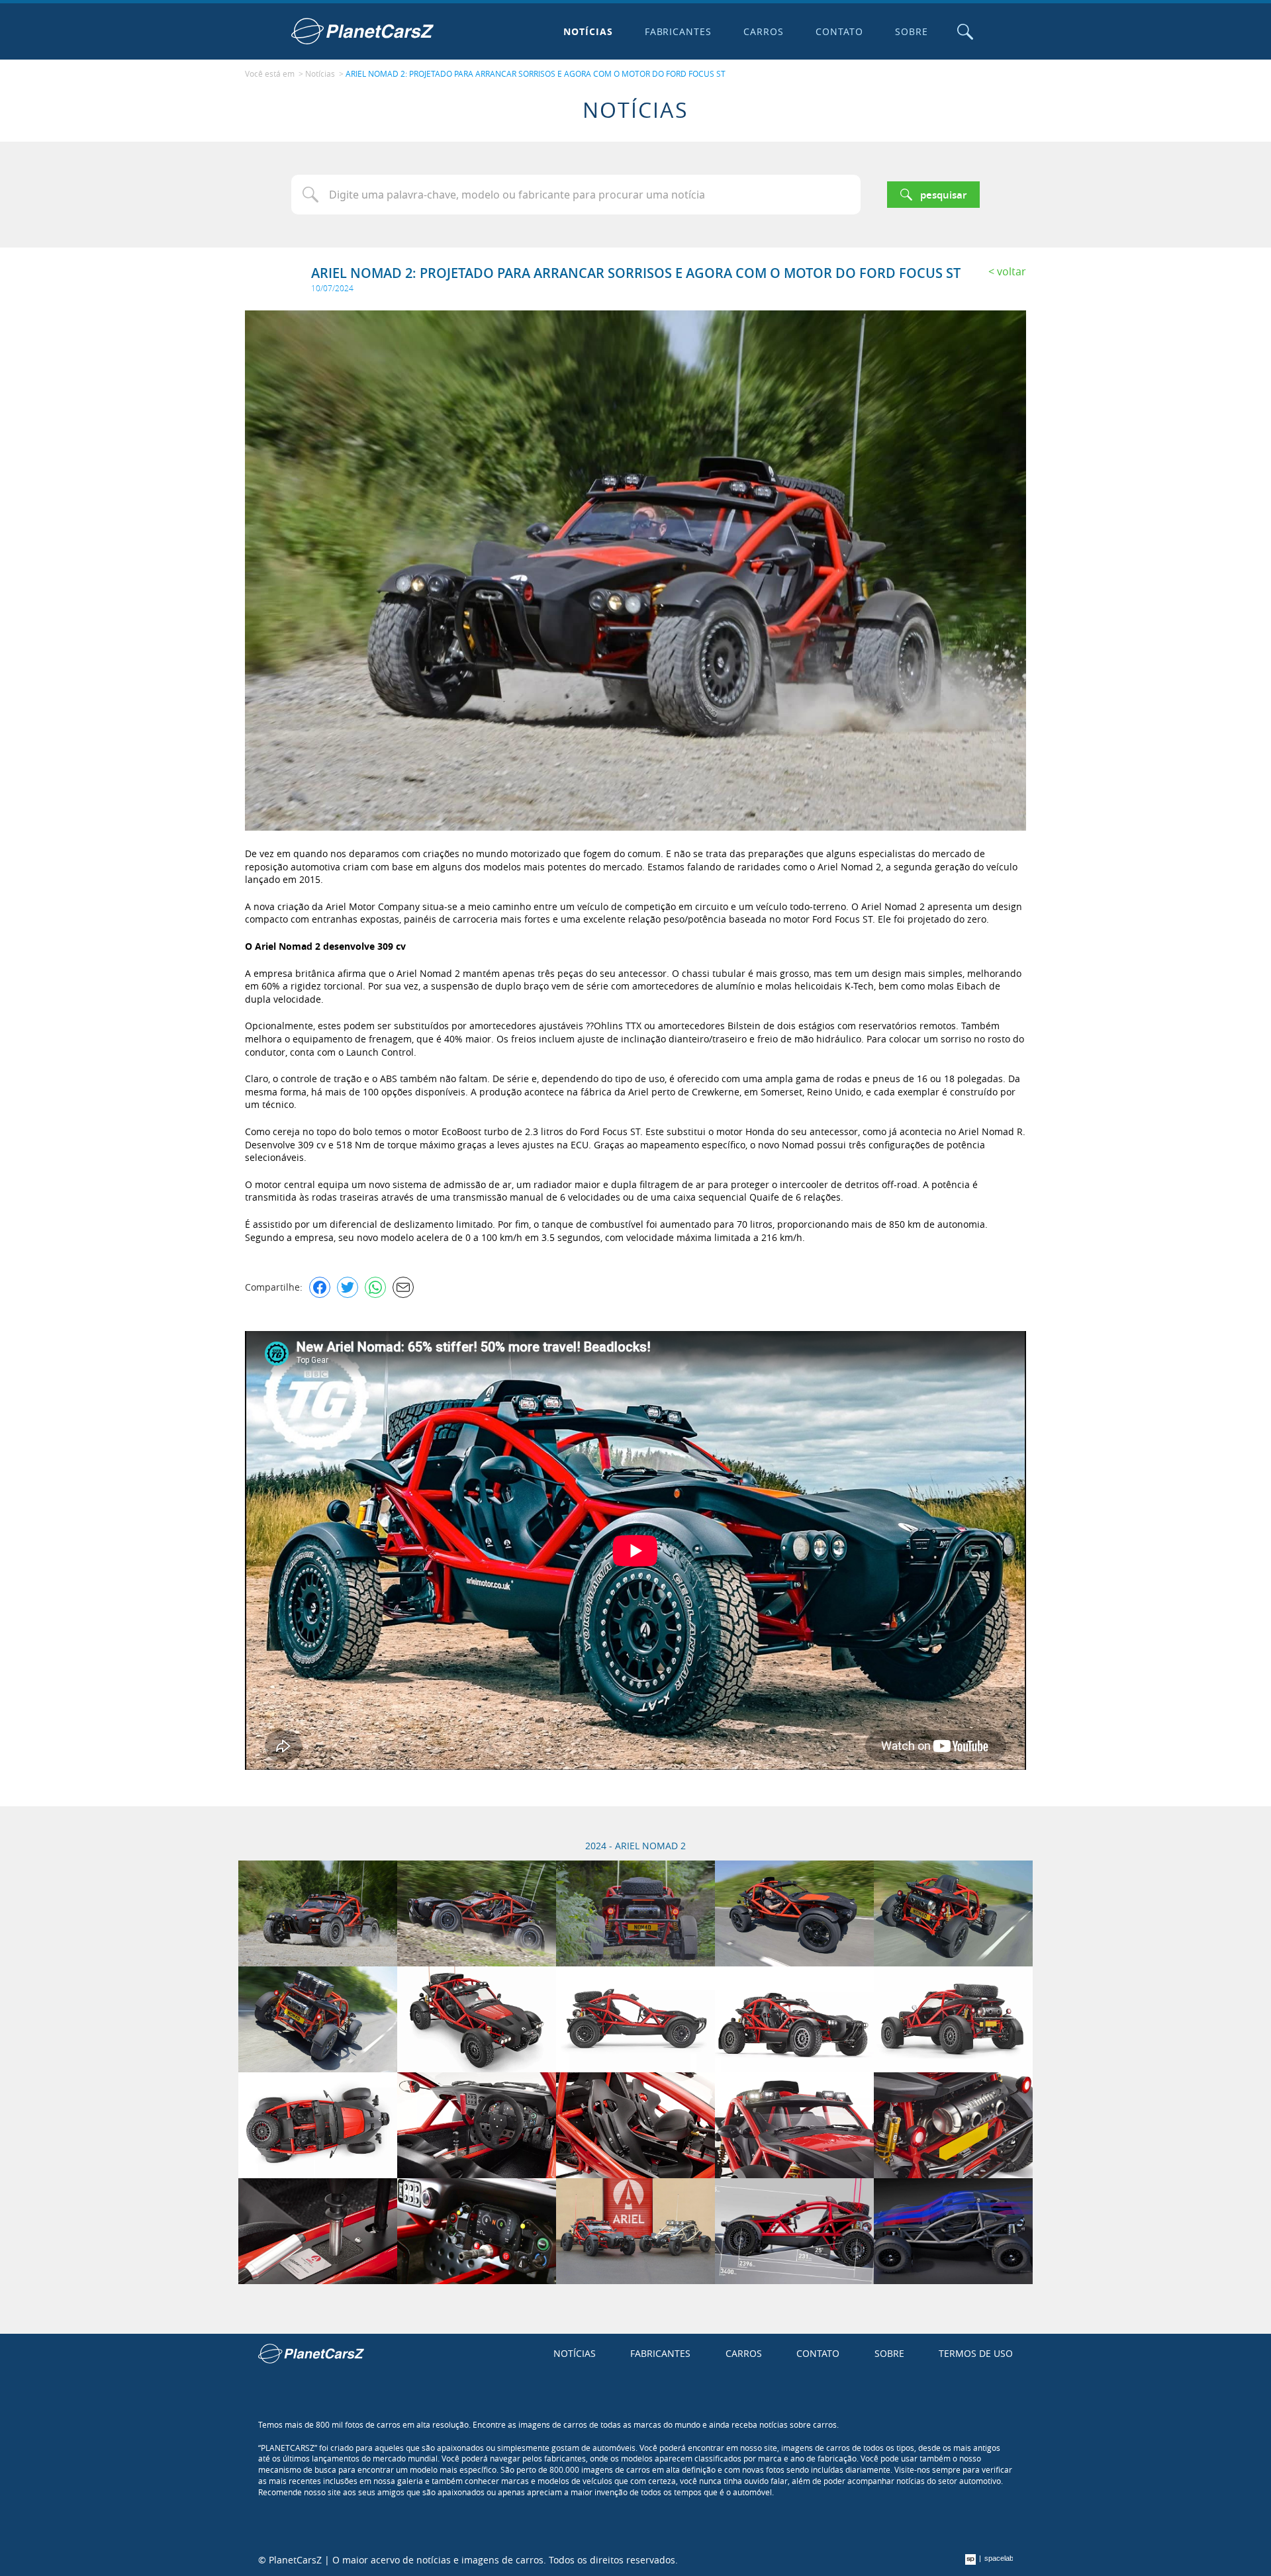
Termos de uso (976, 2353)
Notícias (588, 31)
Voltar (1012, 271)
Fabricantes (679, 31)
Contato (839, 31)
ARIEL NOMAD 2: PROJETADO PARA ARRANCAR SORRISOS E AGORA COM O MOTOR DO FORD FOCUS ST (536, 73)
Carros (764, 31)
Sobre (912, 31)
